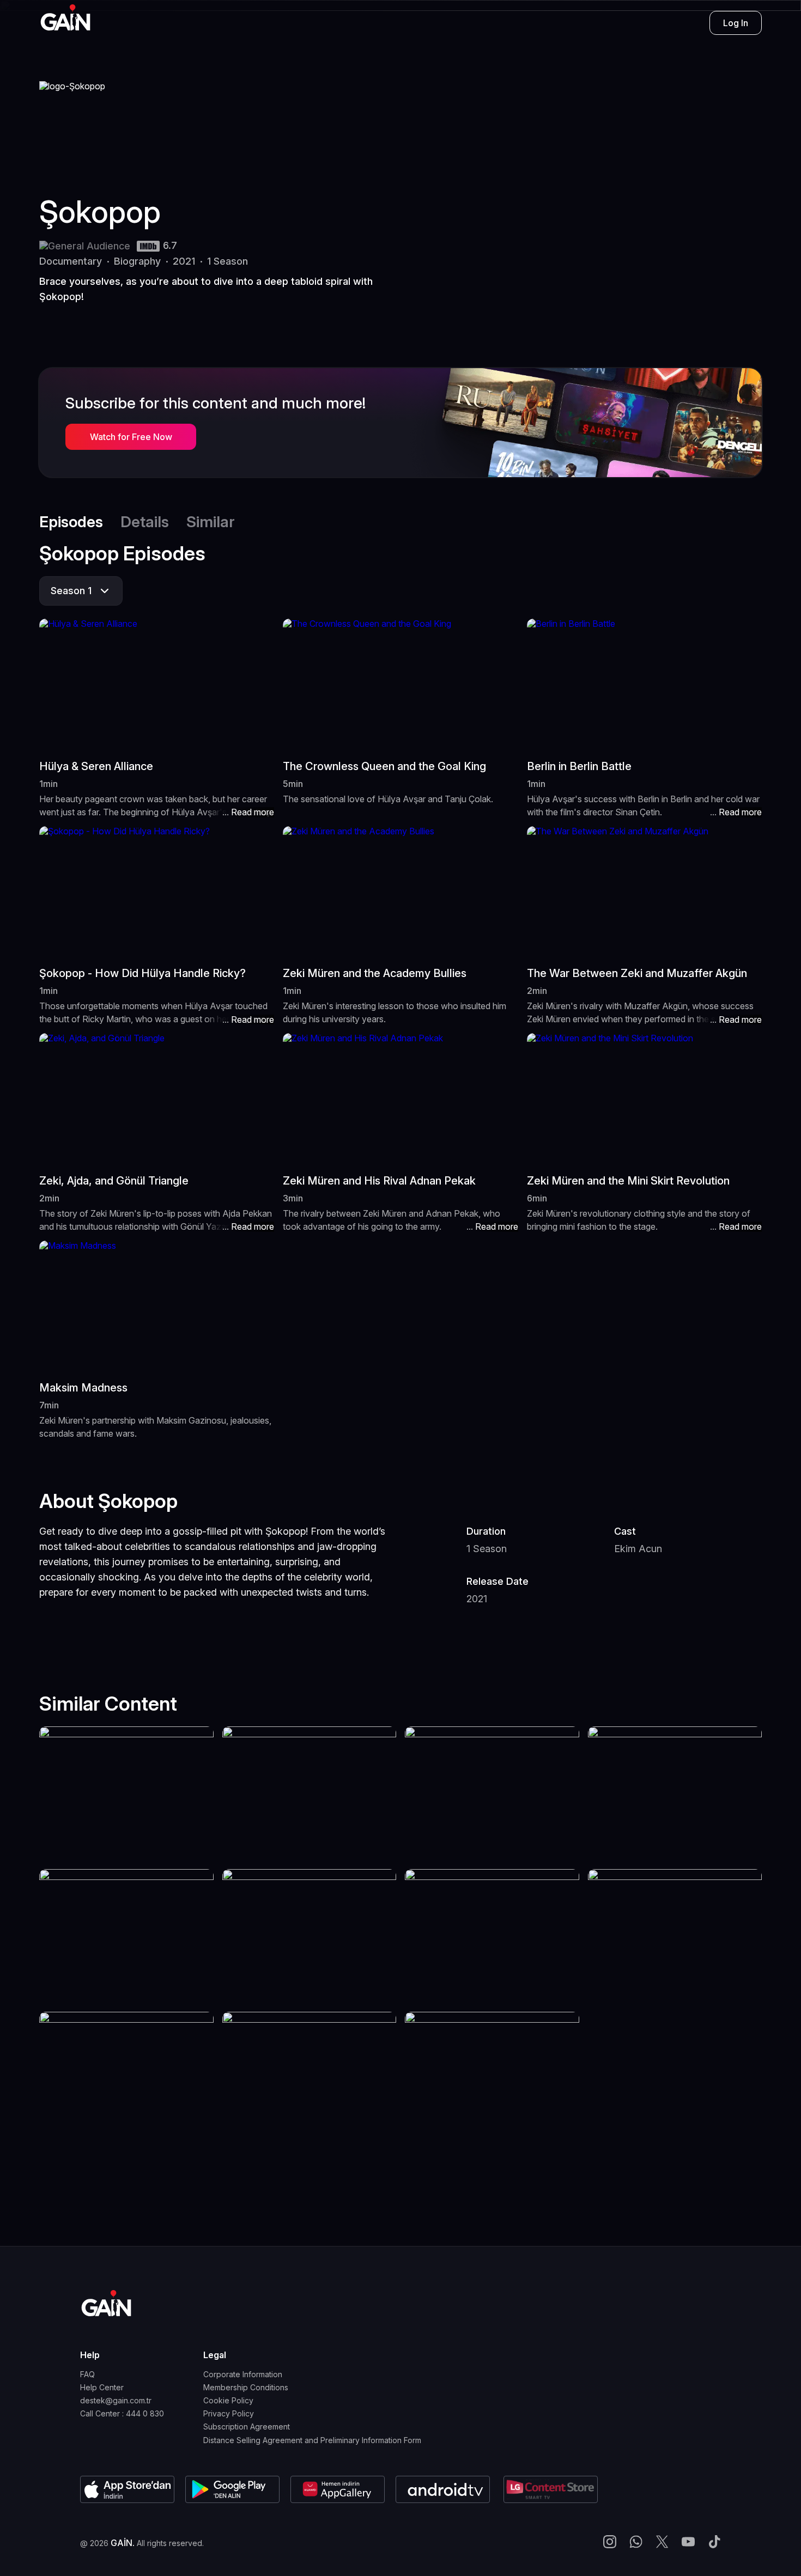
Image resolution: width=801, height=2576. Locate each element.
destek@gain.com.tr (116, 2401)
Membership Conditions (246, 2388)
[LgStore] (551, 2489)
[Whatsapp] (636, 2543)
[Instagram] (610, 2543)
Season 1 (71, 591)
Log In (736, 23)
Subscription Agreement (247, 2427)
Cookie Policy (228, 2401)
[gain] (106, 2303)
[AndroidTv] (444, 2489)
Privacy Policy (229, 2414)
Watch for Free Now (131, 437)
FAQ (87, 2374)
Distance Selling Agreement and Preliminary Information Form (312, 2440)
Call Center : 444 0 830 (122, 2414)
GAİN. (123, 2543)
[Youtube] (688, 2543)
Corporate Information (243, 2374)
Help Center (102, 2388)
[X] (662, 2543)
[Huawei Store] (338, 2489)
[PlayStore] (232, 2489)
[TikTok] (714, 2543)
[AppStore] (127, 2489)
